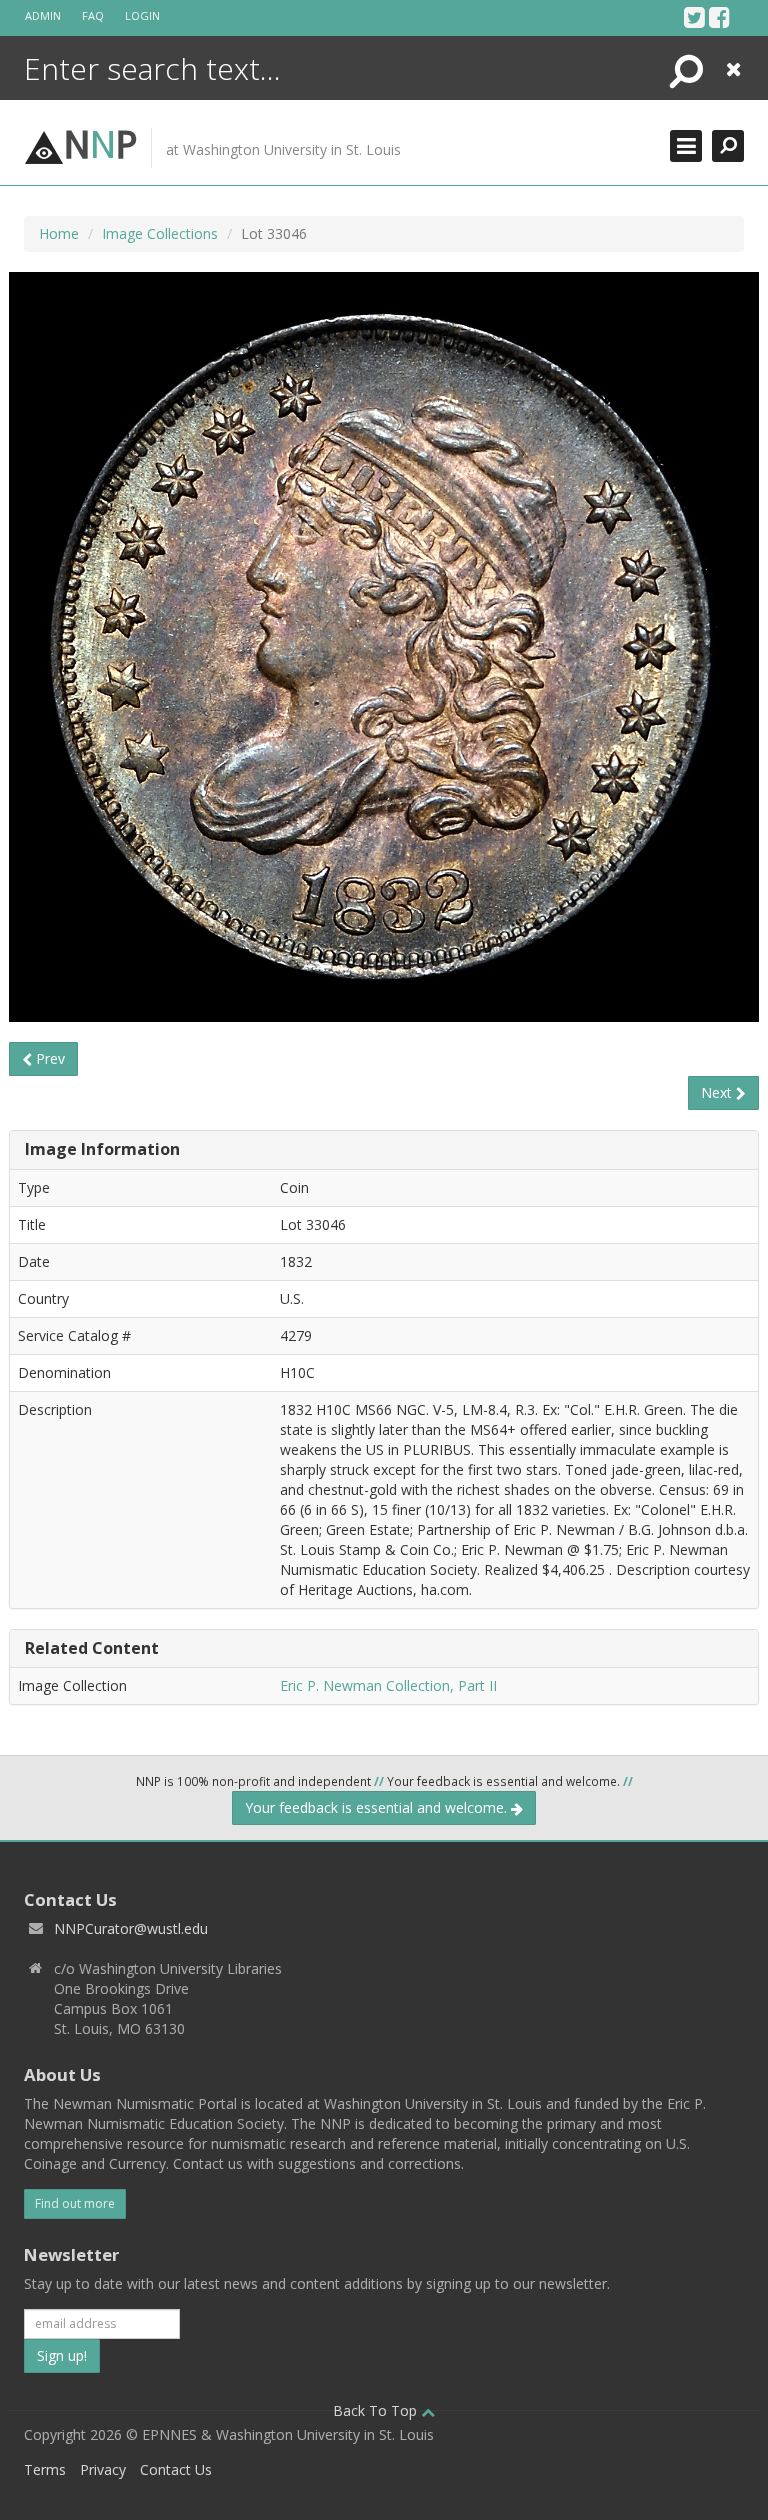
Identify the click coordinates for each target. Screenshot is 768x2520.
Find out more (75, 2203)
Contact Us (176, 2469)
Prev (48, 1058)
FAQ (93, 15)
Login (142, 15)
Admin (43, 15)
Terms (45, 2469)
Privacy (103, 2469)
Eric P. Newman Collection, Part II (388, 1685)
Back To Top (377, 2410)
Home (59, 233)
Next (718, 1092)
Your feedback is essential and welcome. (378, 1807)
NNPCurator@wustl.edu (131, 1928)
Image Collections (160, 233)
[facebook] (719, 17)
